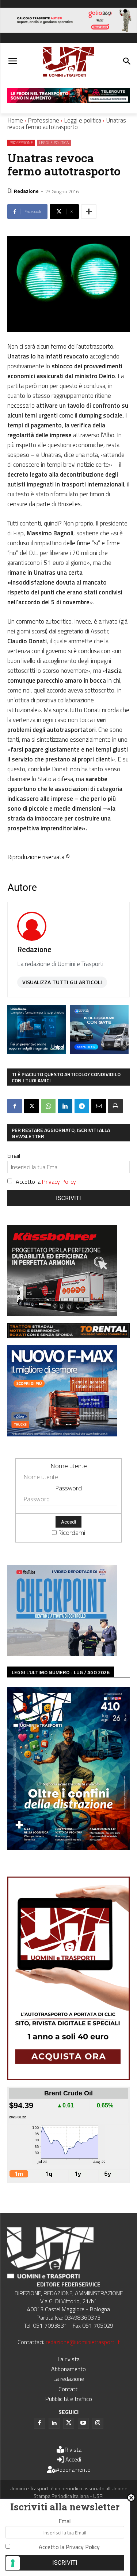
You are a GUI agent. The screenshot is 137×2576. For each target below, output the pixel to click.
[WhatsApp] (48, 1106)
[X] (31, 1106)
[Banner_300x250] (99, 1052)
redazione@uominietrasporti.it (83, 2342)
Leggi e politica (83, 120)
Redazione (26, 191)
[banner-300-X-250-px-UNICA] (37, 1052)
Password (68, 1488)
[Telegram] (82, 1106)
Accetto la (46, 1182)
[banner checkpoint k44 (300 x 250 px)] (62, 1654)
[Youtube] (83, 2423)
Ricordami (72, 1533)
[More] (89, 212)
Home (15, 120)
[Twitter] (69, 2423)
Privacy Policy (59, 1182)
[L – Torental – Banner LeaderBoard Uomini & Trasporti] (68, 1336)
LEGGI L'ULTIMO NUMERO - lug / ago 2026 (61, 1672)
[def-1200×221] (68, 30)
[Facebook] (15, 1106)
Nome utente (69, 1466)
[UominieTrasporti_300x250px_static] (62, 1314)
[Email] (99, 1106)
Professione (43, 120)
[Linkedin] (65, 1106)
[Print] (115, 1106)
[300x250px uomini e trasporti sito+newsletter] (62, 1434)
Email (14, 1156)
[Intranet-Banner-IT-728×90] (68, 101)
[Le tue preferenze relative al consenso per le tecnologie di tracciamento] (13, 2563)
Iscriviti (68, 1198)
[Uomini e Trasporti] (68, 62)
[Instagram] (98, 2423)
